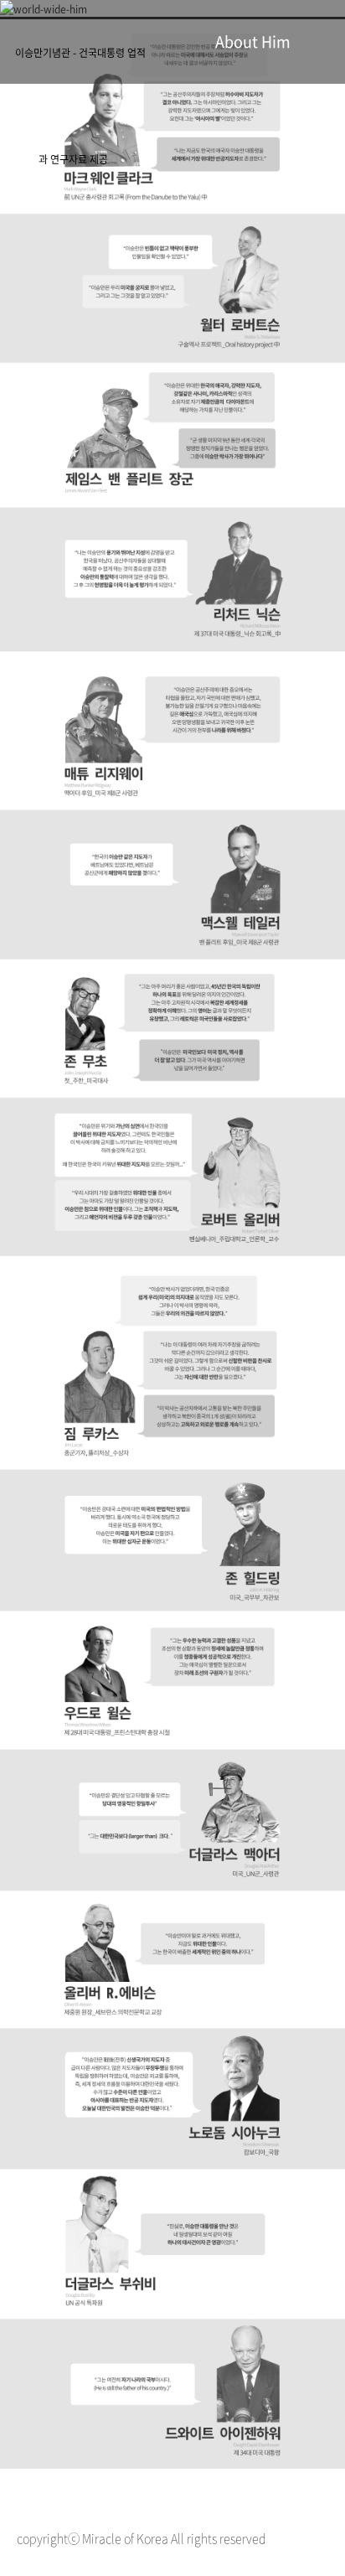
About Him (253, 41)
